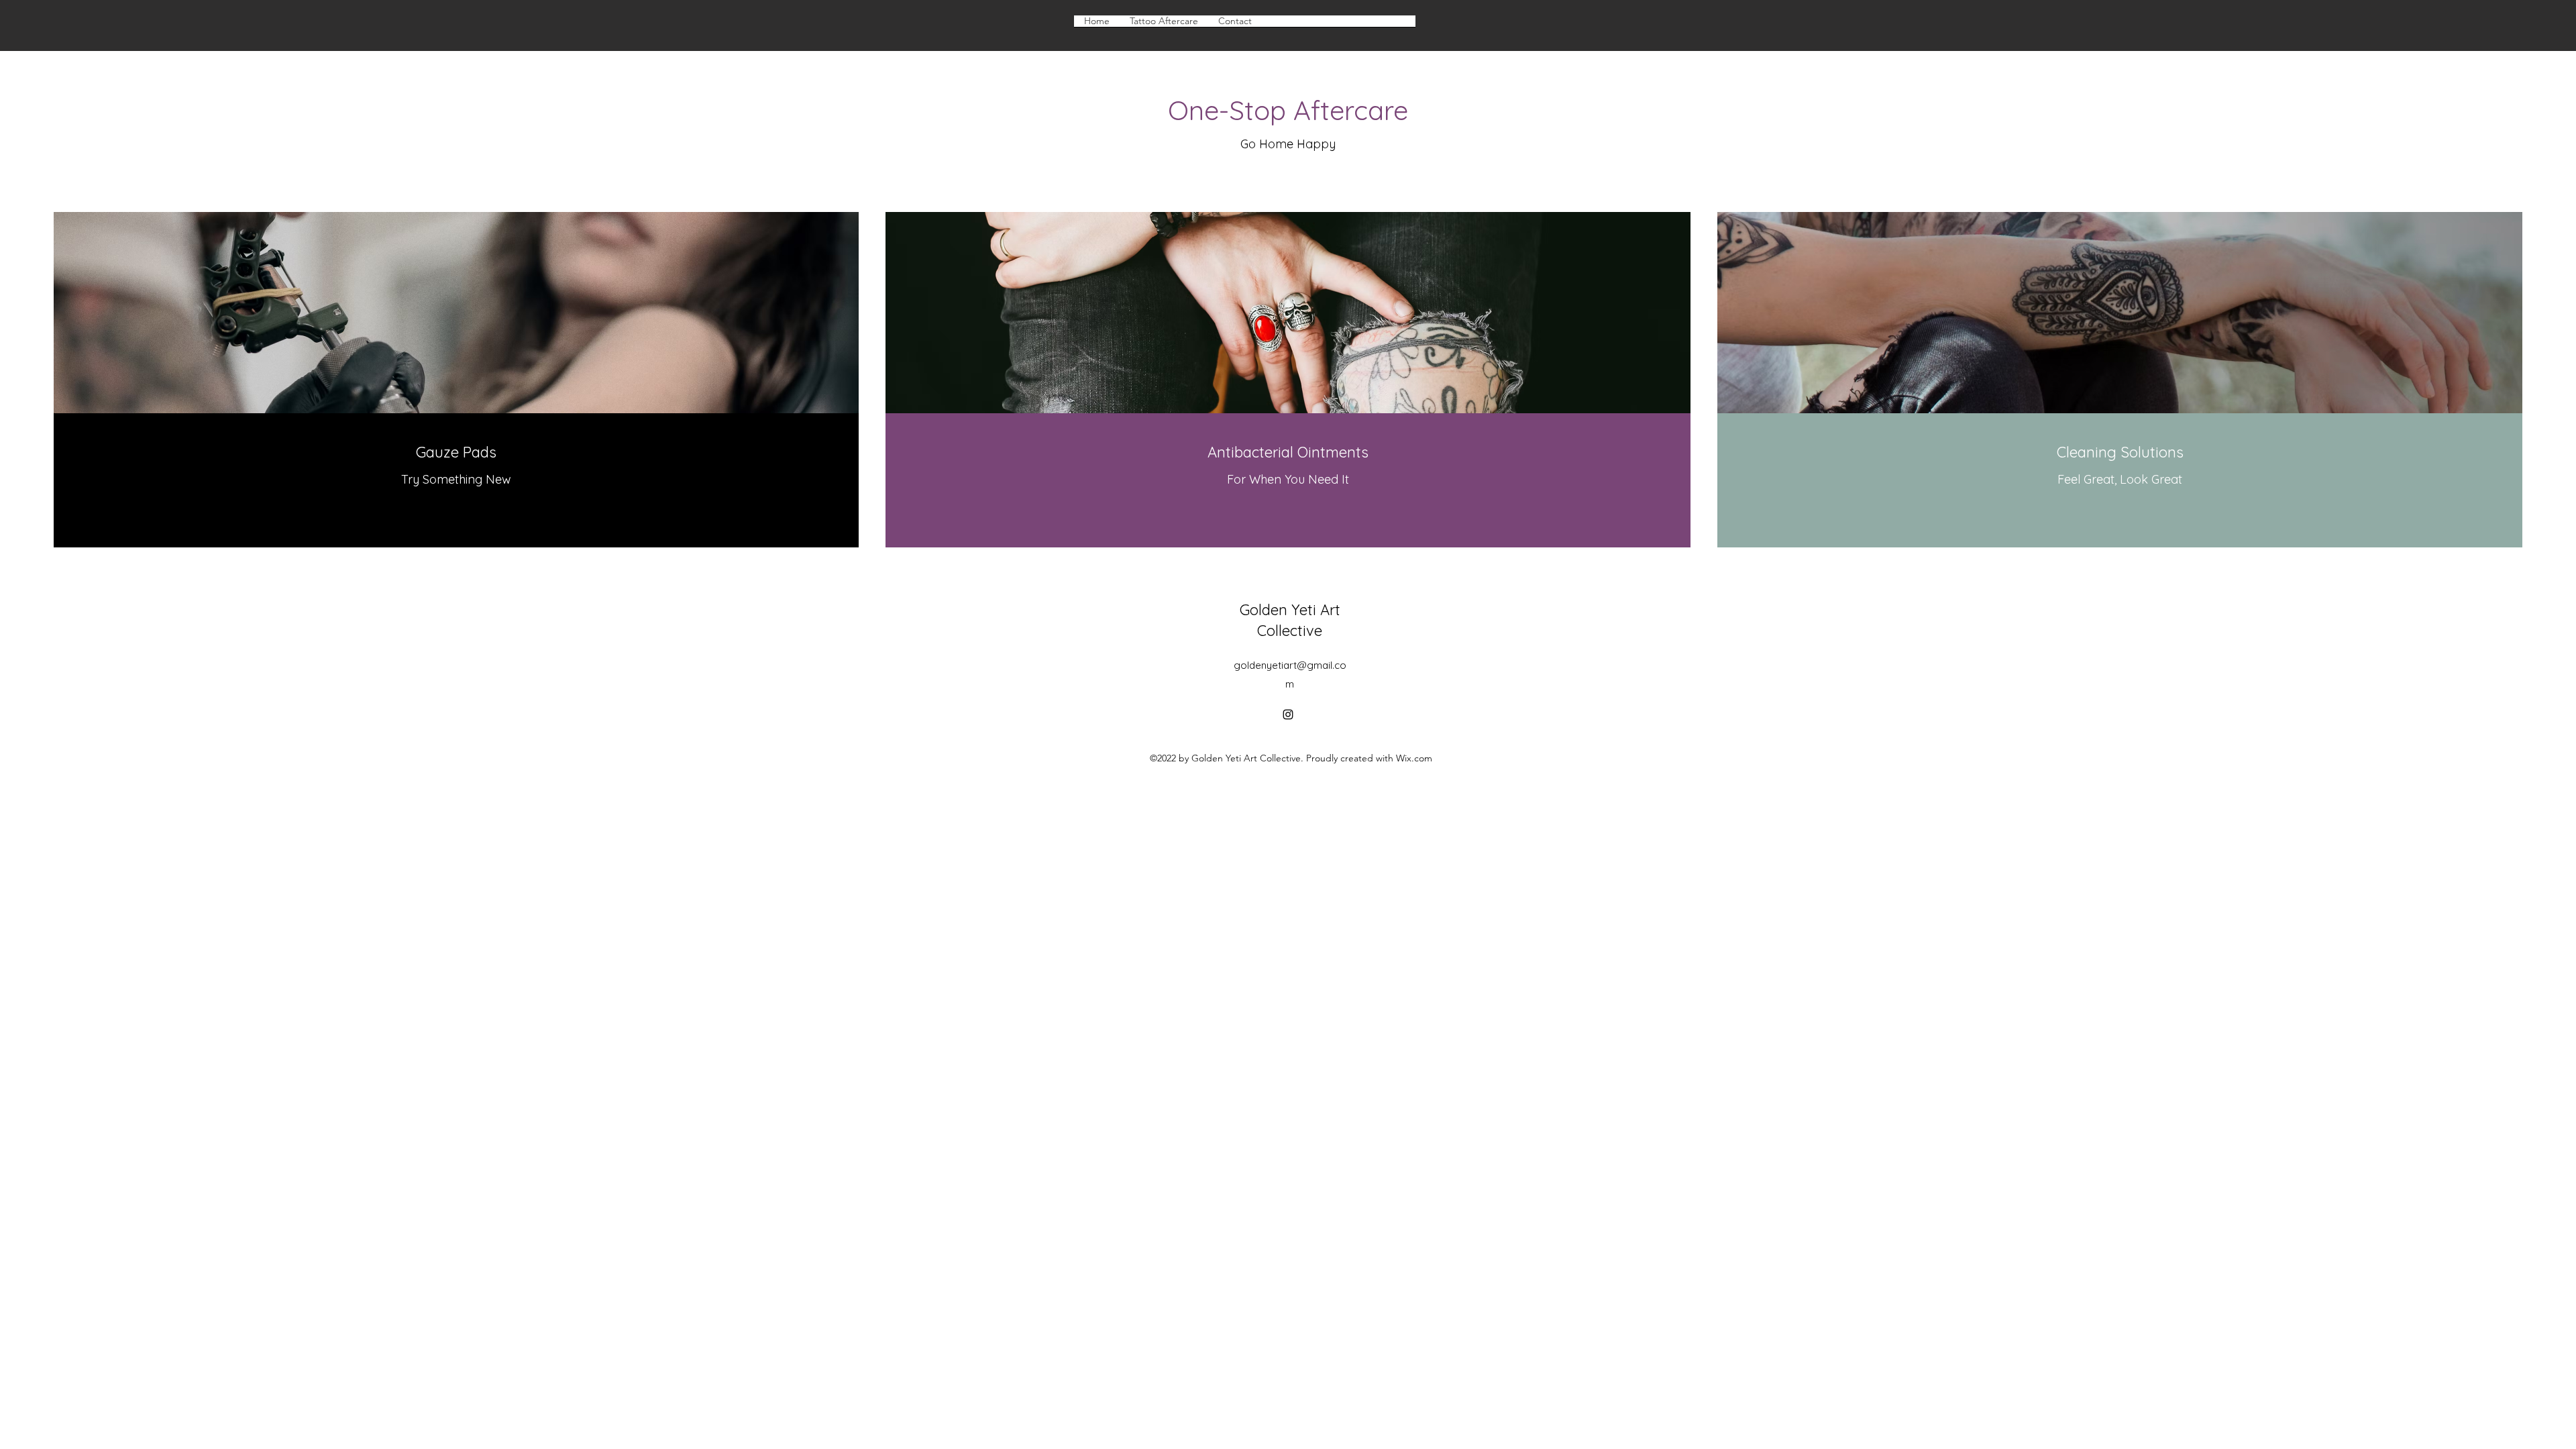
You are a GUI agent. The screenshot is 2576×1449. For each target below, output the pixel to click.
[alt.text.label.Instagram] (1288, 714)
